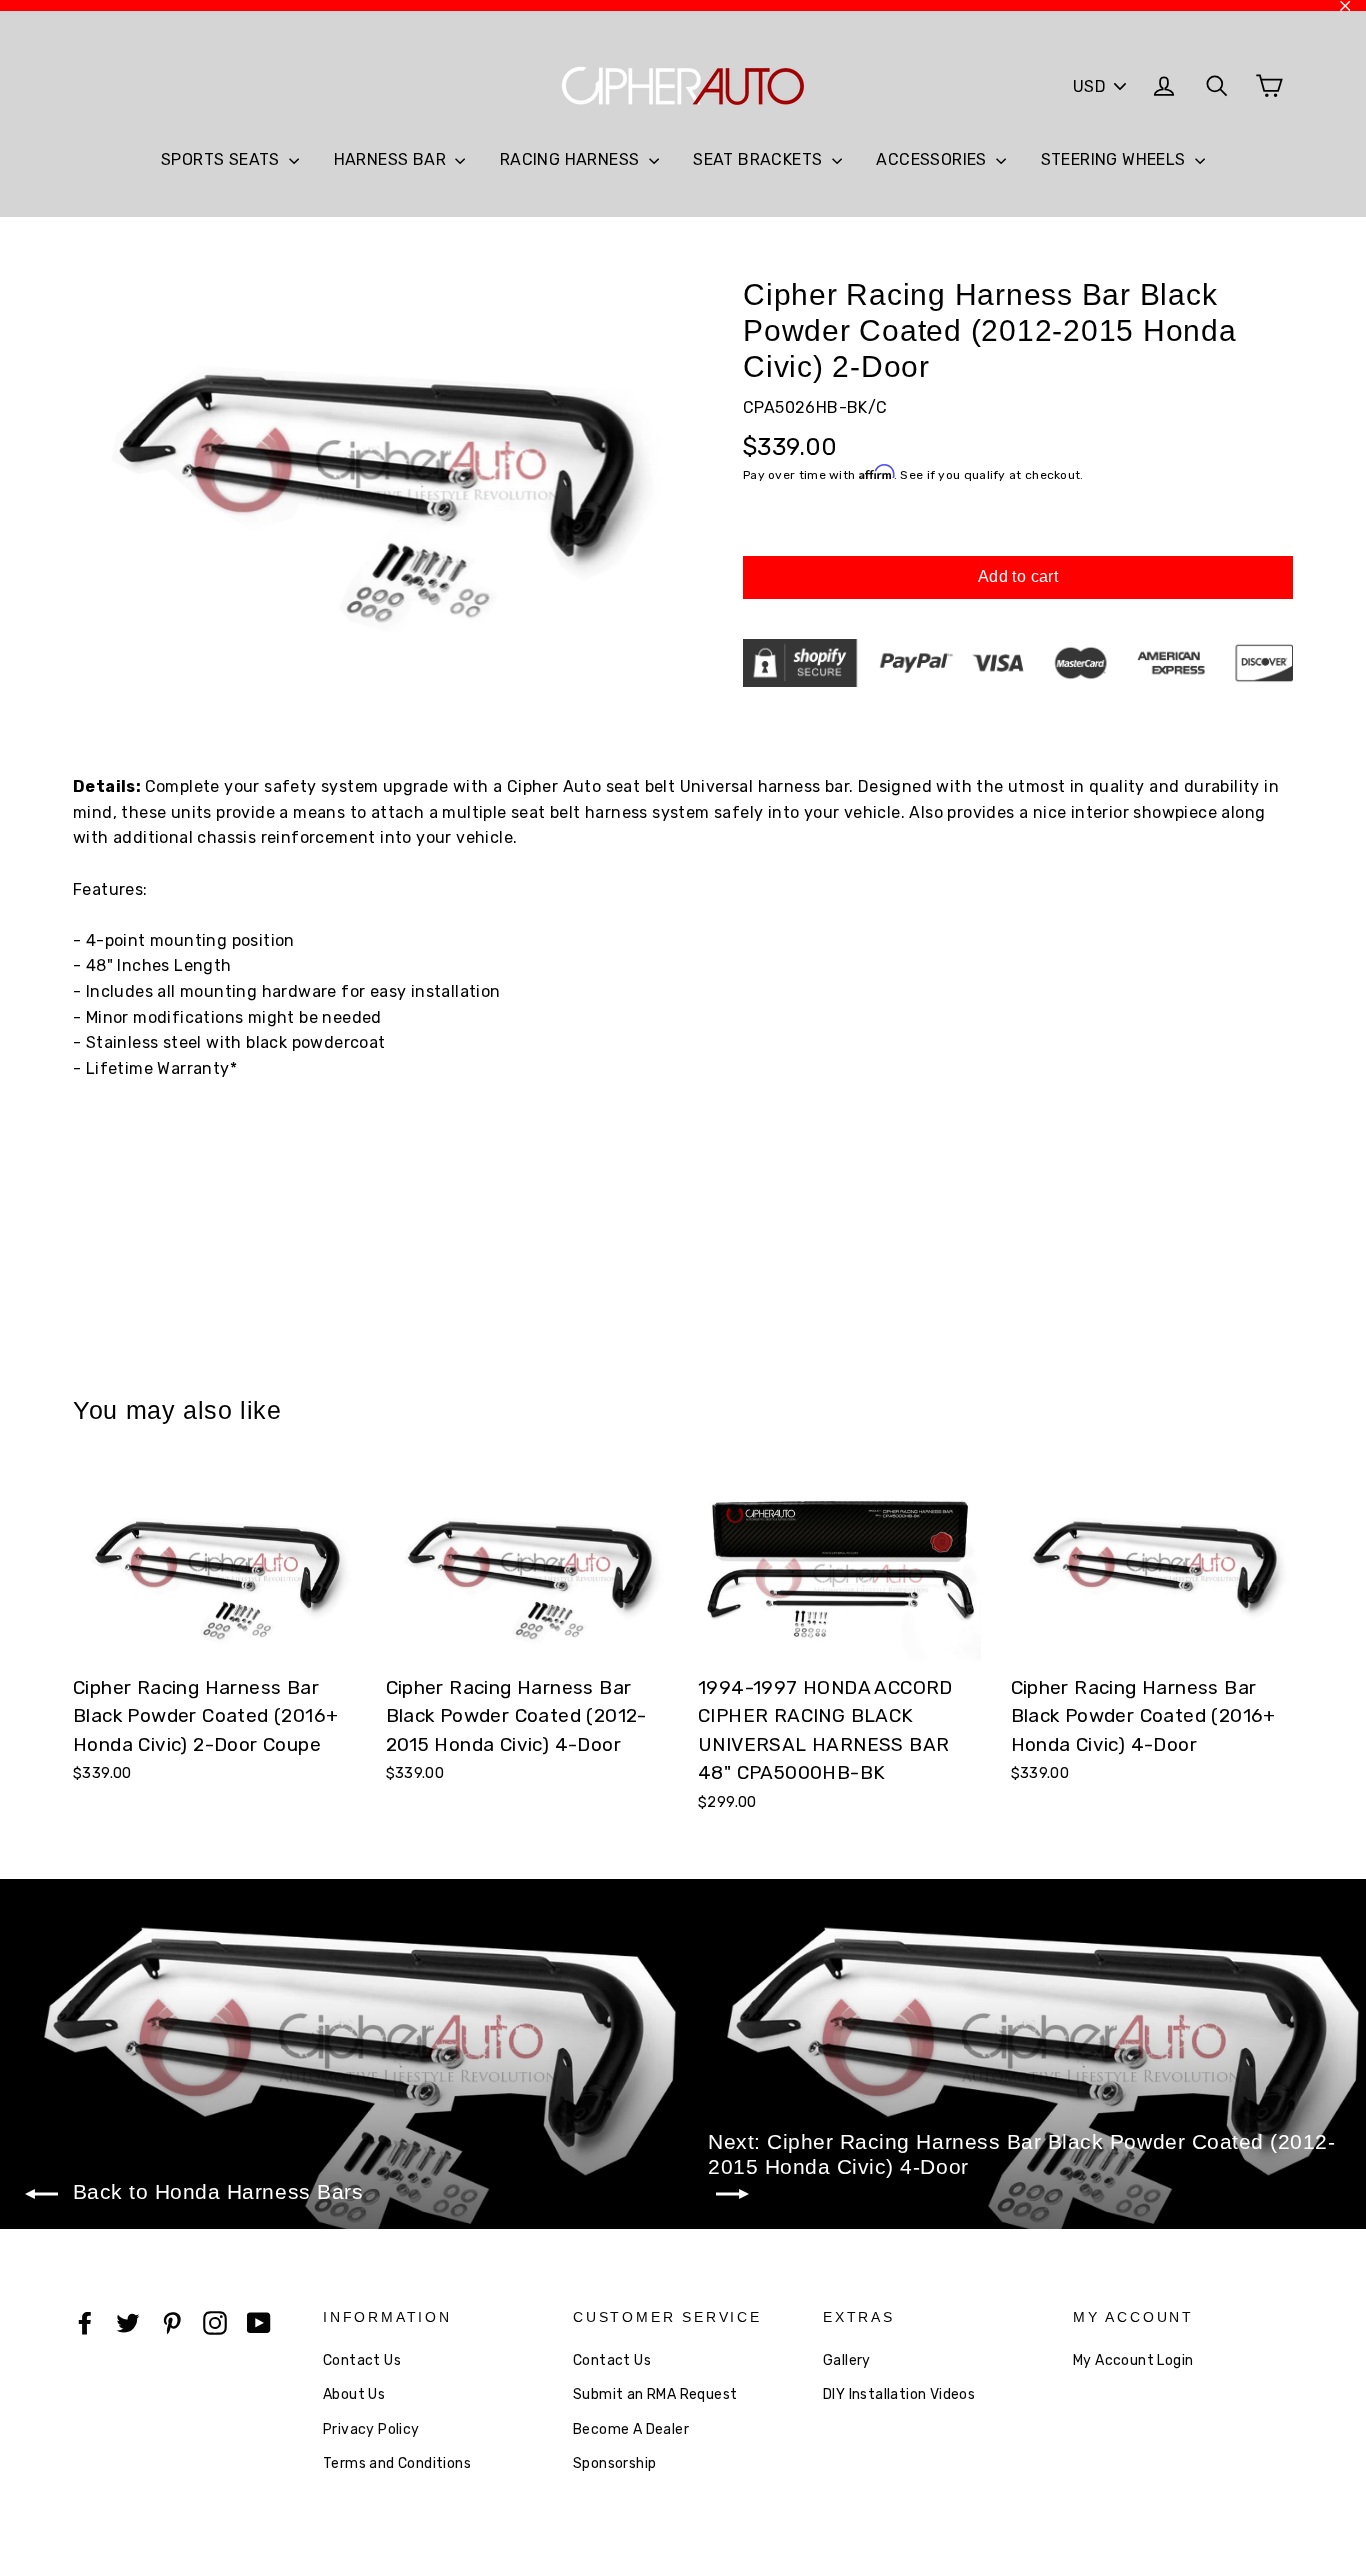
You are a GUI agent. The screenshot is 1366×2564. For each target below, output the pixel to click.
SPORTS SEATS (222, 159)
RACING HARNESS (572, 159)
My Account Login (1133, 2360)
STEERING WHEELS (1115, 159)
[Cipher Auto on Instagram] (215, 2322)
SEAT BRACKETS (760, 159)
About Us (354, 2394)
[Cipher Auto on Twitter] (128, 2322)
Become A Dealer (631, 2429)
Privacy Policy (371, 2429)
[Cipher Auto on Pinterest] (172, 2322)
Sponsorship (614, 2463)
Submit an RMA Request (655, 2394)
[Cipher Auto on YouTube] (259, 2322)
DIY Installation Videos (899, 2394)
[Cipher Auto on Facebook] (85, 2322)
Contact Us (362, 2360)
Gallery (847, 2360)
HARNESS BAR (392, 159)
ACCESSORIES (933, 159)
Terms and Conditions (397, 2463)
